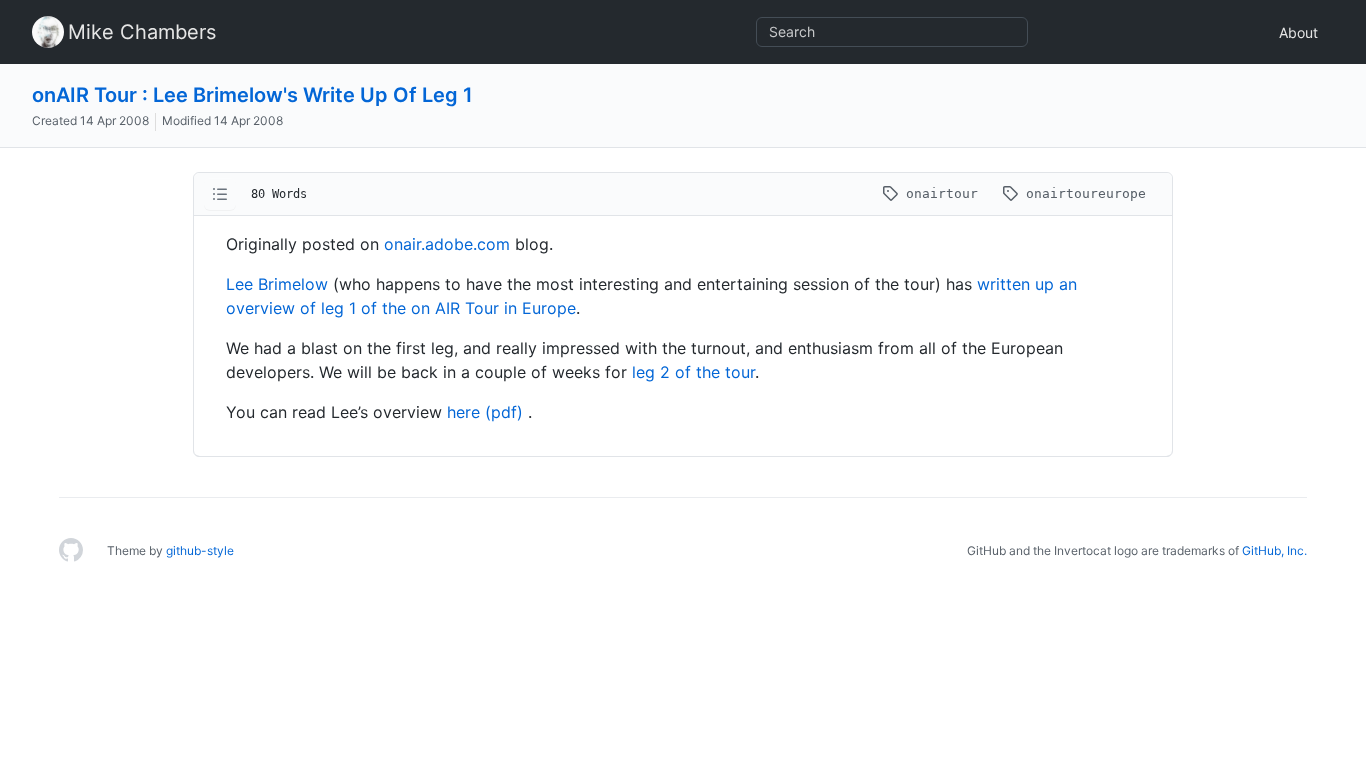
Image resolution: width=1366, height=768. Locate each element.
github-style (200, 550)
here (463, 412)
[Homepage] (71, 551)
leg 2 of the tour (693, 372)
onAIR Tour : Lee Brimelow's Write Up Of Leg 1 (252, 95)
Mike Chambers (142, 32)
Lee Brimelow (277, 284)
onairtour (942, 193)
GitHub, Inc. (1274, 550)
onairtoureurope (1082, 193)
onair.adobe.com (447, 244)
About (1298, 32)
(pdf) (506, 412)
